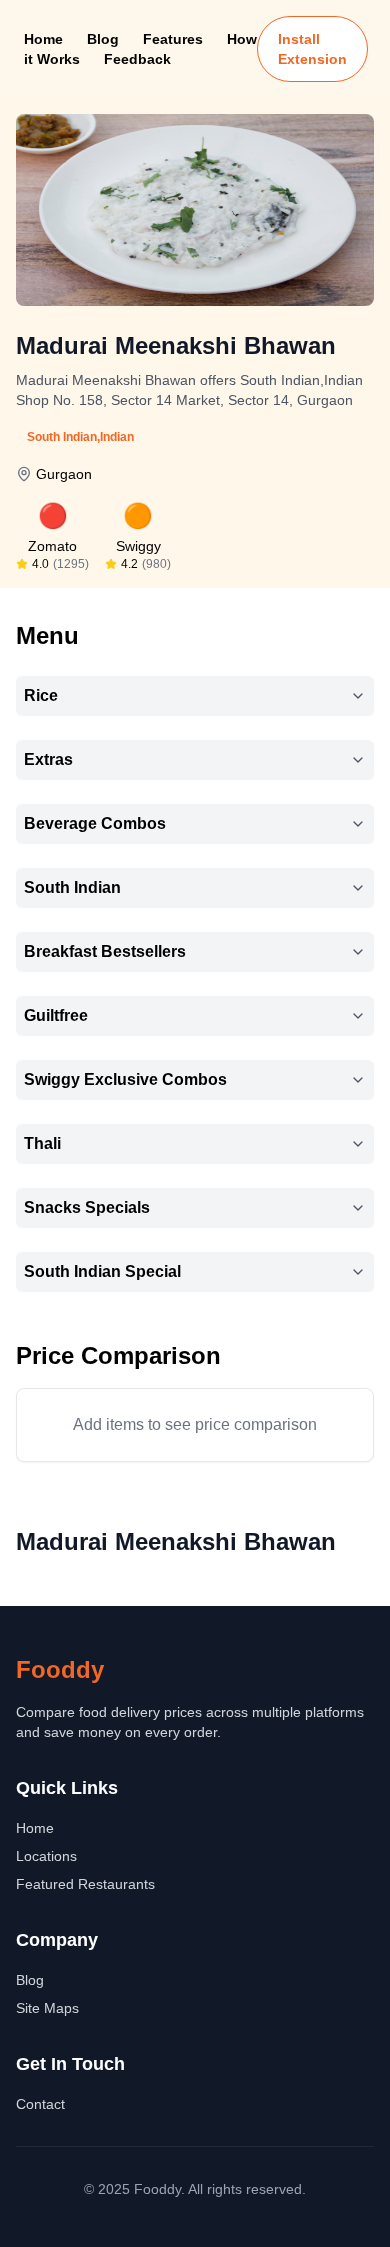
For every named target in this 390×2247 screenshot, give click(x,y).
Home (43, 39)
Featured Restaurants (85, 1884)
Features (173, 39)
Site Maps (47, 2008)
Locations (46, 1856)
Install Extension (312, 49)
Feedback (137, 59)
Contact (40, 2104)
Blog (103, 39)
